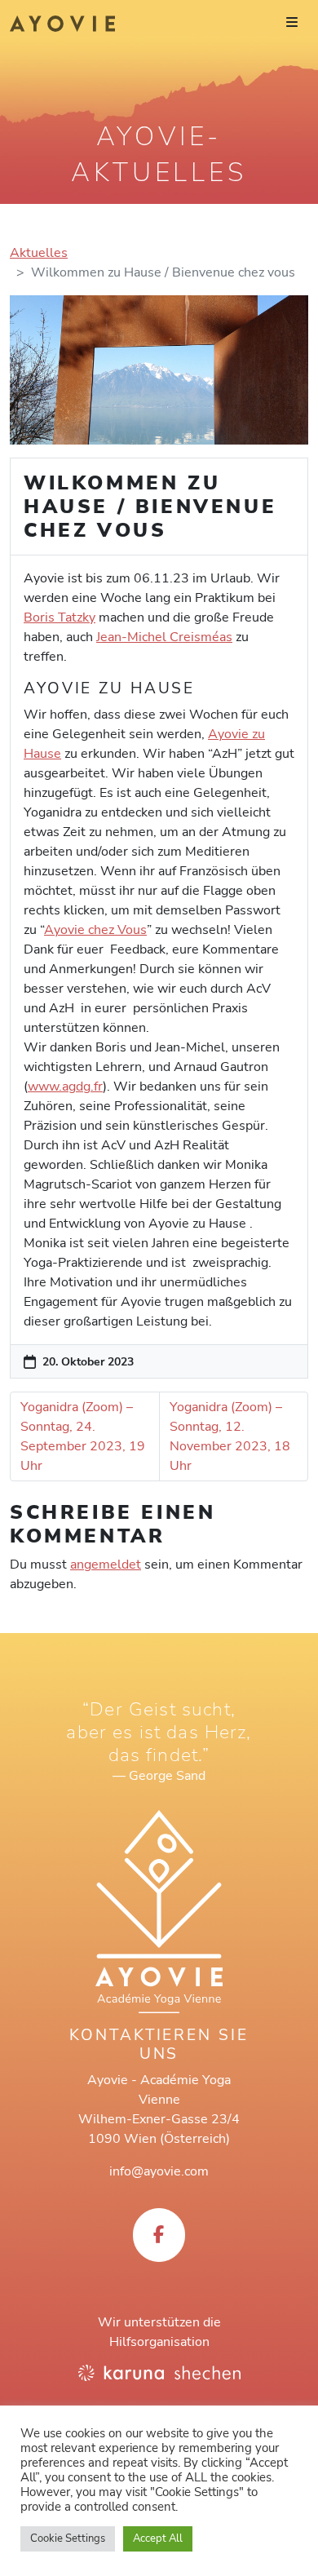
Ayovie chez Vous (95, 930)
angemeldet (106, 1565)
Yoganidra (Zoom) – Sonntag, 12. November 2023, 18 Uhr (230, 1436)
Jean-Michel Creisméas (164, 637)
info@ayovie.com (159, 2171)
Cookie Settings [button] (68, 2538)
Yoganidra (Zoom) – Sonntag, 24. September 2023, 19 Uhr (83, 1436)
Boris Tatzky (60, 617)
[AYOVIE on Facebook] (159, 2235)
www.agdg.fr (65, 1087)
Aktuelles (39, 253)
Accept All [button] (158, 2538)
